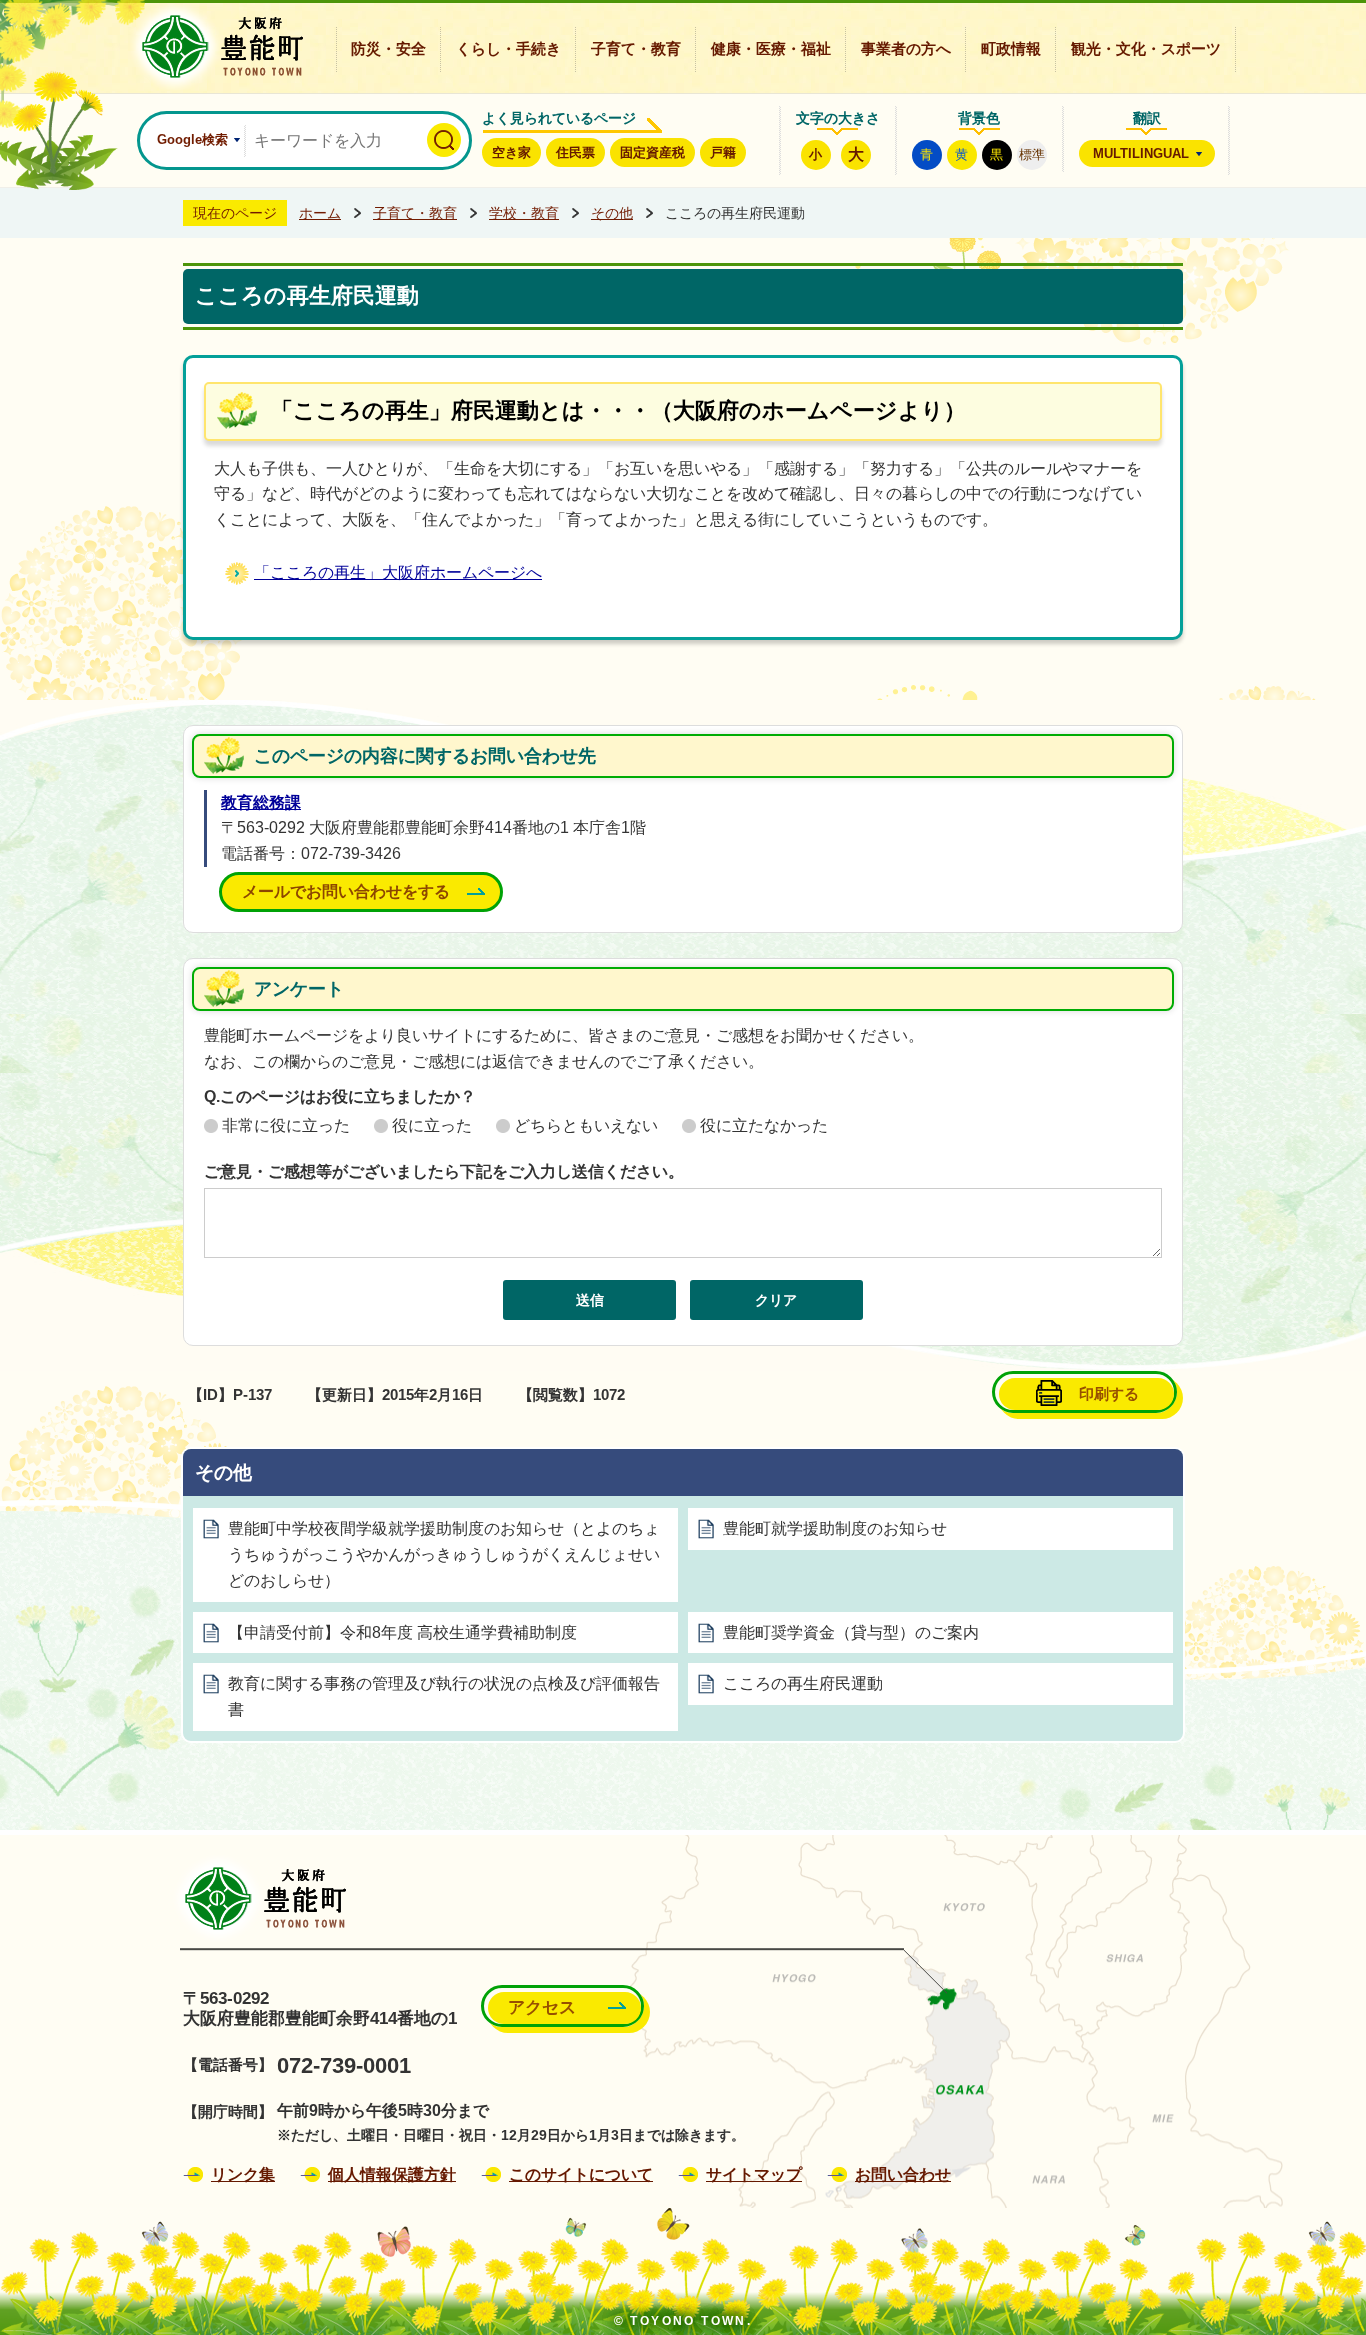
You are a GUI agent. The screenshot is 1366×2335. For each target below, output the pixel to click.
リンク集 (243, 2174)
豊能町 (259, 1898)
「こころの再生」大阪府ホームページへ (398, 572)
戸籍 (723, 152)
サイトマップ (754, 2174)
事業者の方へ (906, 49)
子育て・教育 (636, 49)
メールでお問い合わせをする (346, 891)
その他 (612, 213)
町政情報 (1011, 49)
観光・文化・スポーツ (1146, 49)
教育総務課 (261, 802)
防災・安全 (388, 49)
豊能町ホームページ (216, 46)
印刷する (1109, 1393)
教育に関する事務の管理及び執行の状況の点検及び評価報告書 (444, 1696)
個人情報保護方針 (392, 2174)
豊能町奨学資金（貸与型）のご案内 (851, 1632)
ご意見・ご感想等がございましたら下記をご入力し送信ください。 (444, 1171)
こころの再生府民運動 (803, 1683)
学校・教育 (524, 213)
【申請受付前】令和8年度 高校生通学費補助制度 (402, 1632)
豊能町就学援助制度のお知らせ (835, 1528)
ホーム (320, 213)
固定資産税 (652, 152)
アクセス (542, 2007)
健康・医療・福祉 (771, 49)
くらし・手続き (508, 49)
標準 (1032, 154)
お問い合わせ (903, 2174)
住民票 (575, 152)
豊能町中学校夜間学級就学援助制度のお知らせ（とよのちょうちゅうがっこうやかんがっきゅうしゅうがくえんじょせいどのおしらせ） (444, 1554)
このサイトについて (581, 2174)
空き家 (511, 152)
